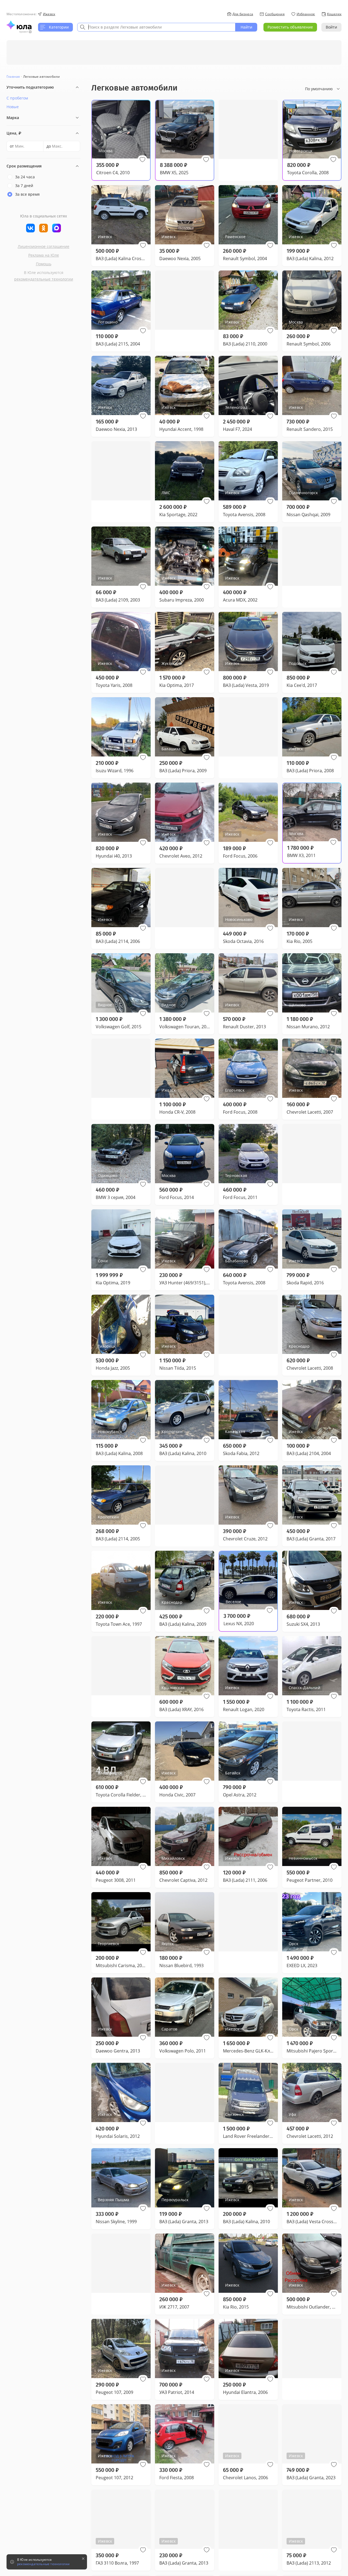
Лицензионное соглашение (43, 246)
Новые (13, 107)
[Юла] (19, 25)
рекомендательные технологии (44, 279)
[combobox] (156, 27)
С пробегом (17, 98)
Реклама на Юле (44, 255)
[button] (142, 160)
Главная (13, 77)
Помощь (44, 264)
